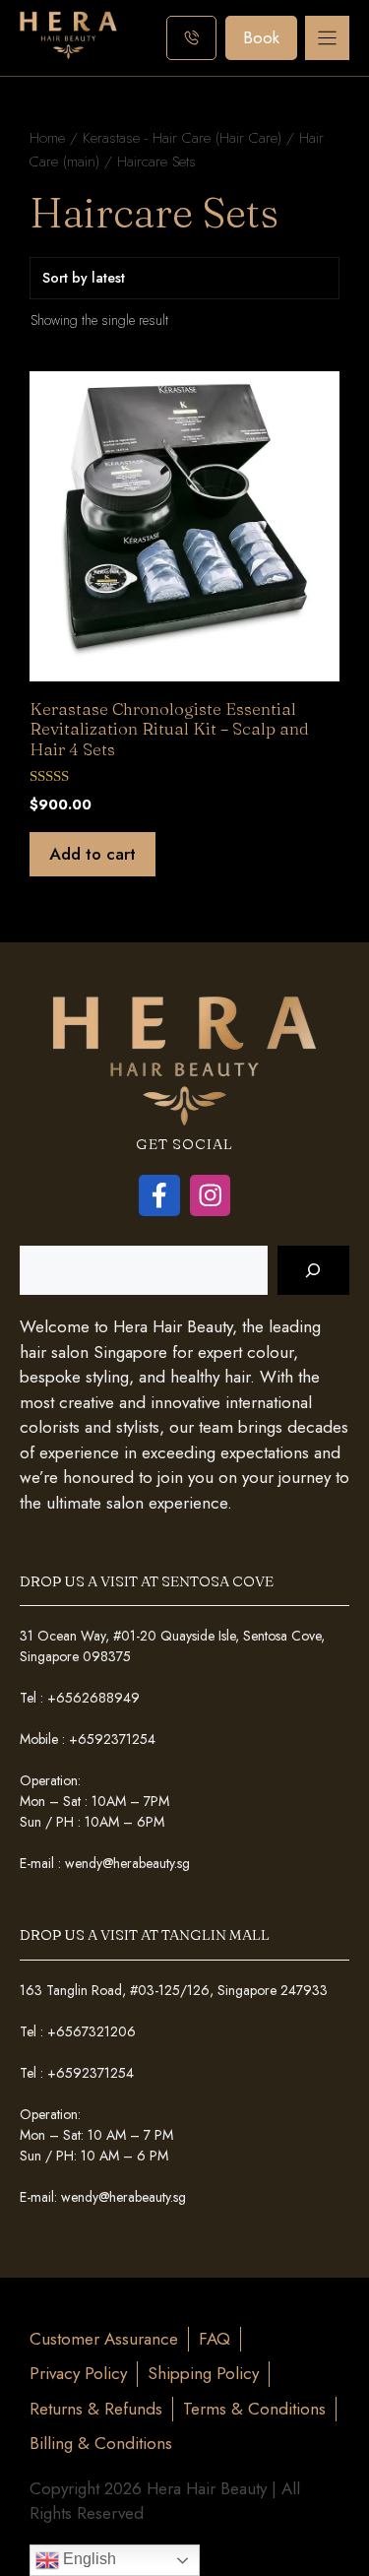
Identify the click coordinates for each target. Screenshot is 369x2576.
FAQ (215, 2339)
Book (261, 37)
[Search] (313, 1271)
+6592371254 (112, 1739)
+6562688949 (93, 1698)
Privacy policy (78, 2373)
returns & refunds (96, 2409)
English (88, 2559)
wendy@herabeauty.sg (127, 1863)
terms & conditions (254, 2409)
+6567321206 (92, 2031)
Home (47, 137)
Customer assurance (104, 2339)
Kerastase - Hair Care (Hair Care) (182, 137)
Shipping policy (203, 2373)
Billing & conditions (101, 2443)
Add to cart (92, 854)
